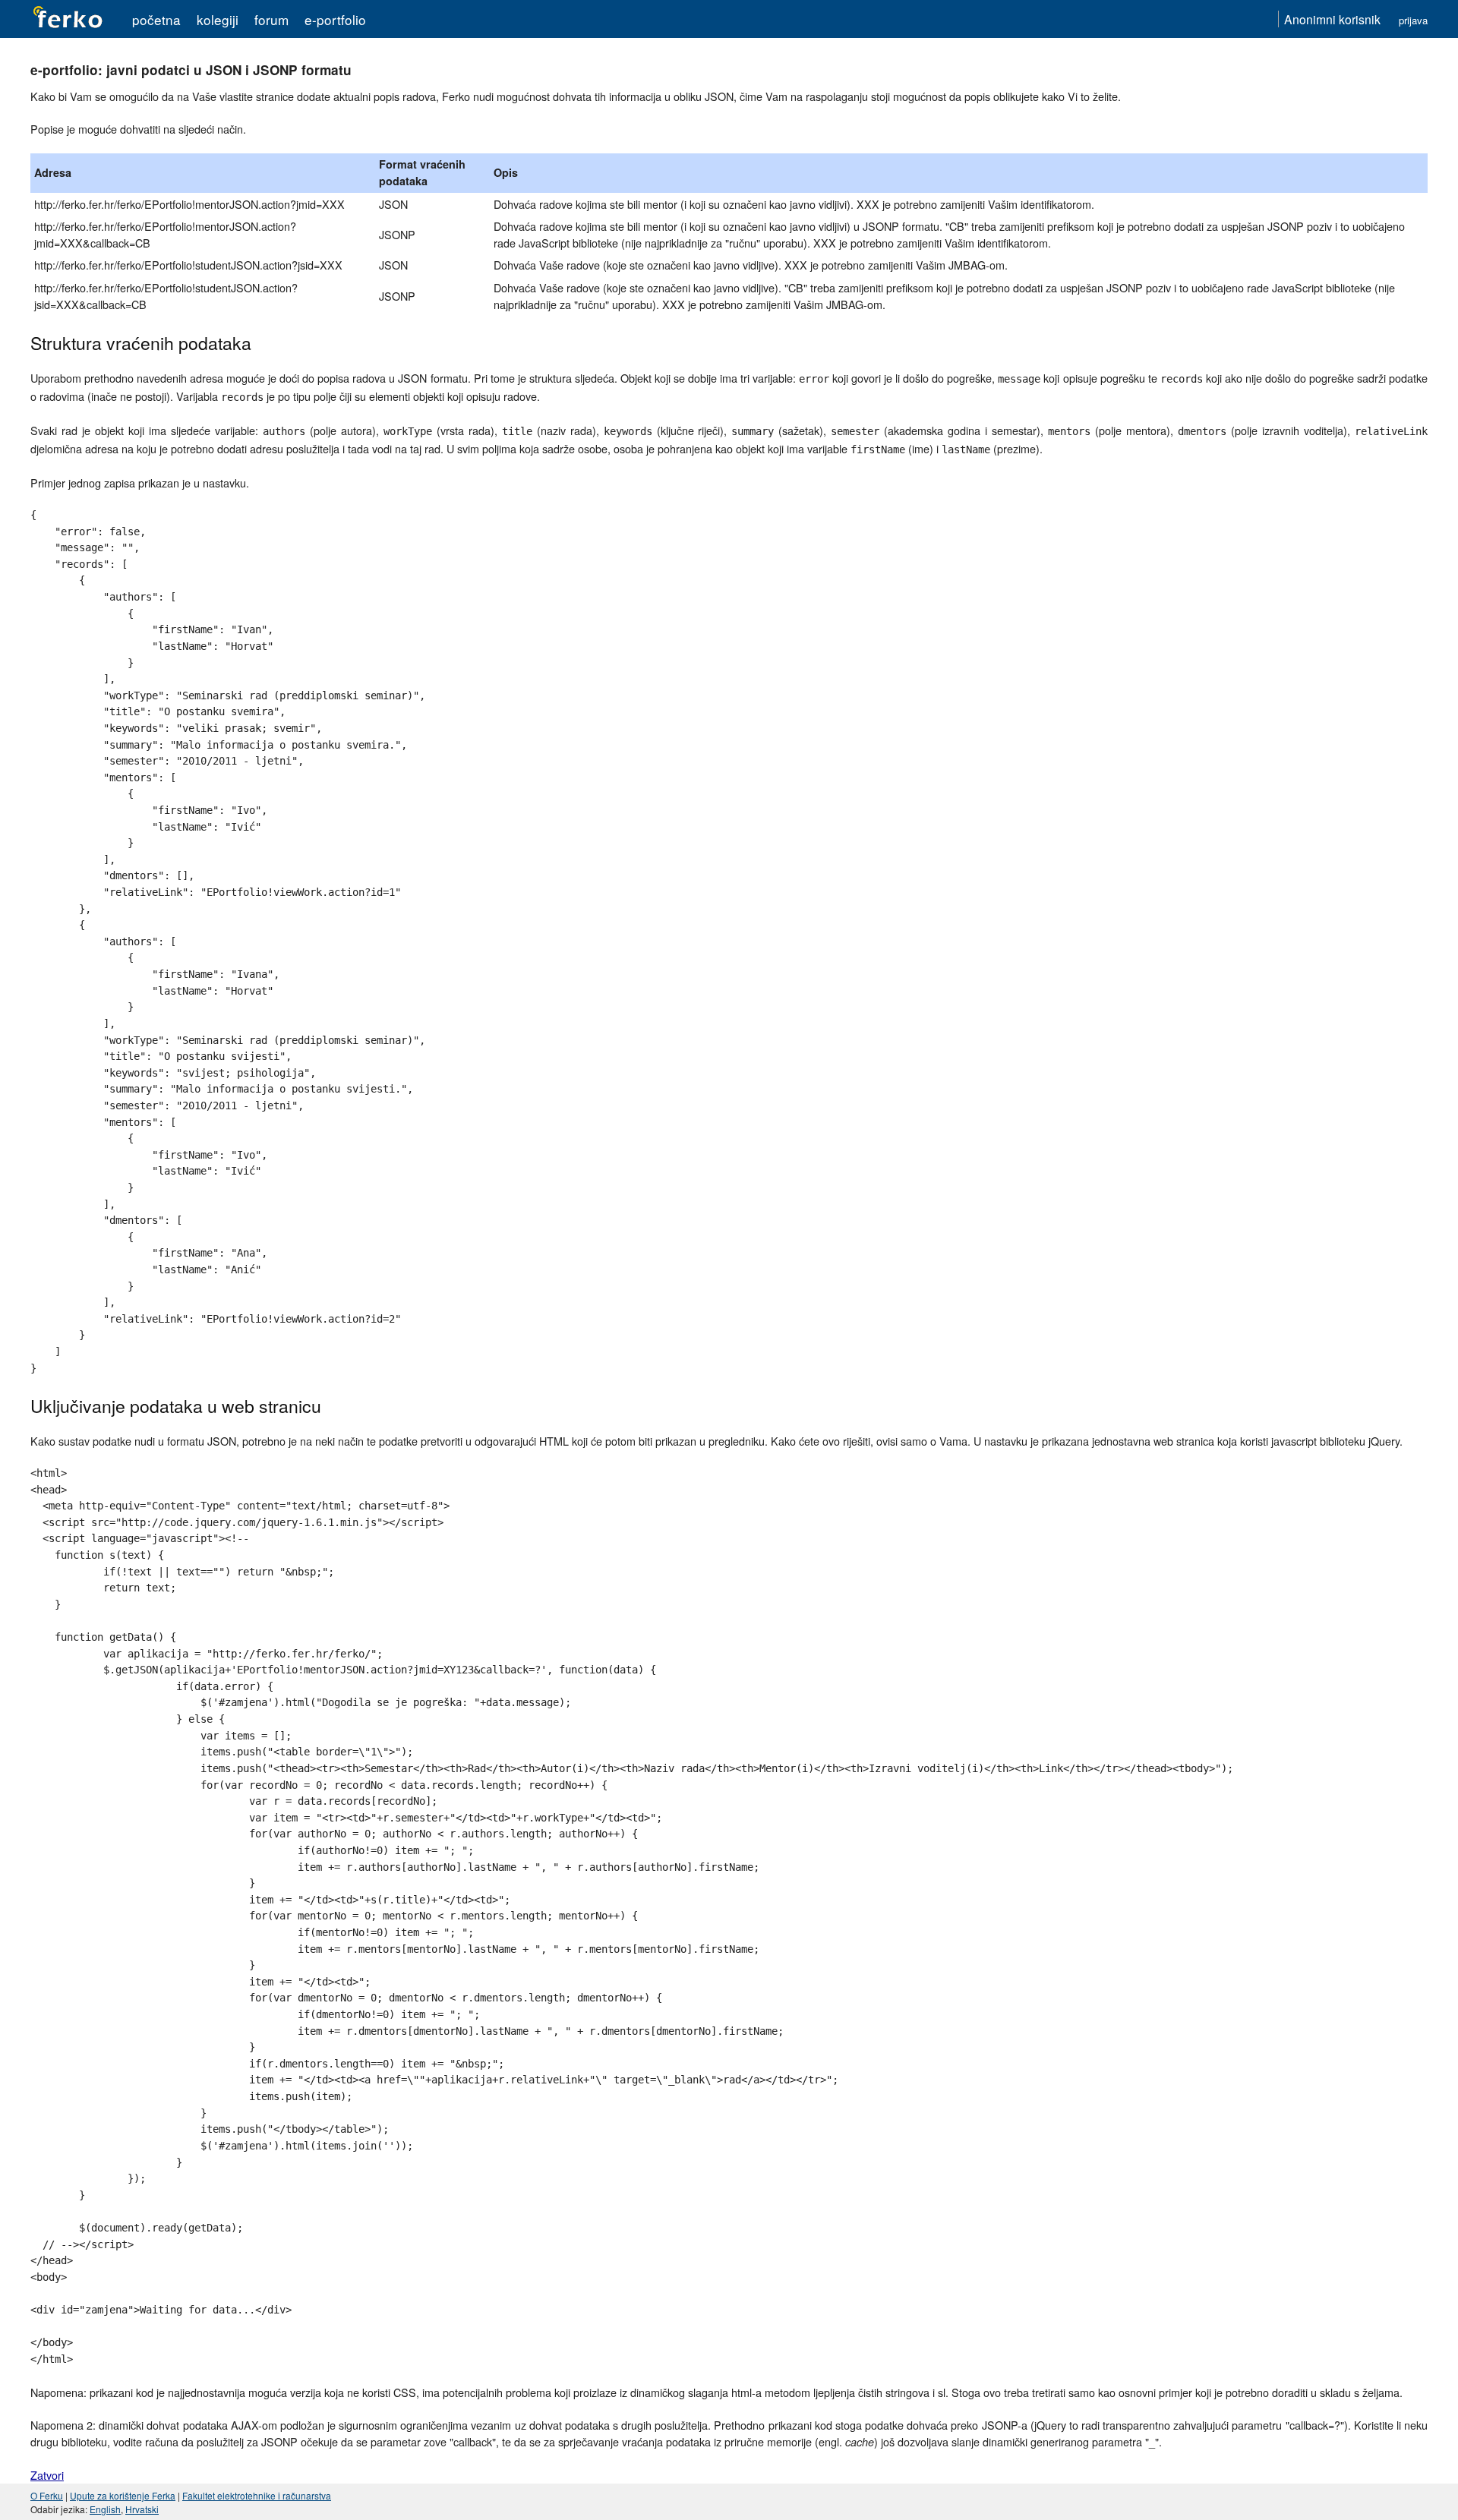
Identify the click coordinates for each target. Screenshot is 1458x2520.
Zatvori (47, 2475)
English (105, 2509)
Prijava (1413, 20)
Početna (156, 19)
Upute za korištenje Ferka (123, 2495)
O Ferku (47, 2495)
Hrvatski (142, 2509)
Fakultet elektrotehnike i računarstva (257, 2495)
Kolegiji (218, 19)
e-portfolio (335, 19)
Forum (271, 19)
